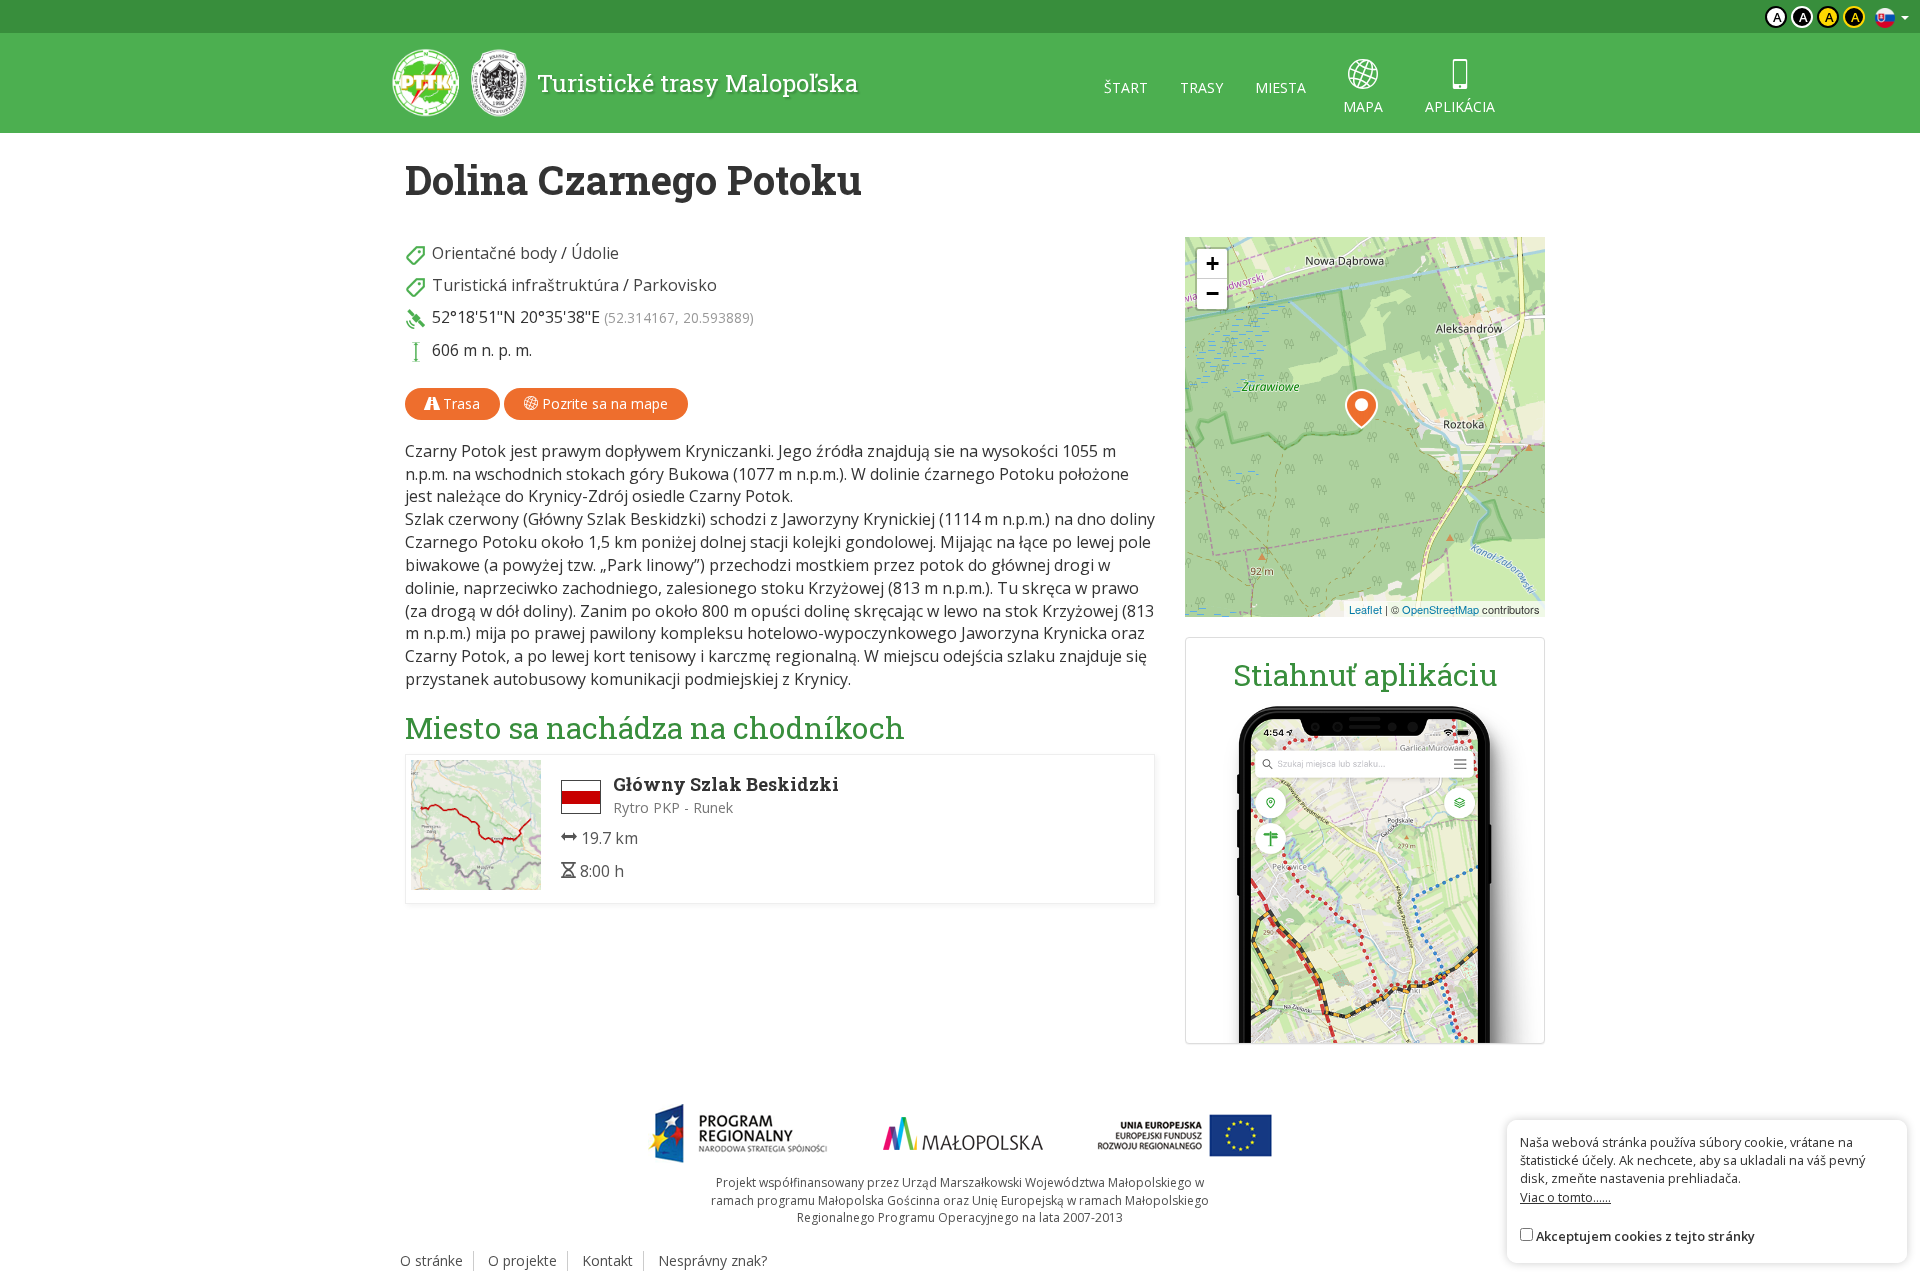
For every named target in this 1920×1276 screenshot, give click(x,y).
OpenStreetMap (1440, 609)
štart (1126, 87)
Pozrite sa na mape (603, 403)
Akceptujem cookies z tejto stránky (1645, 1236)
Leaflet (1365, 609)
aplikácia (1460, 106)
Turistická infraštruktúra (525, 285)
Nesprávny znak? (712, 1260)
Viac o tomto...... (1565, 1197)
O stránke (431, 1260)
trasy (1201, 87)
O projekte (522, 1260)
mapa (1363, 106)
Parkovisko (675, 285)
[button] (1361, 409)
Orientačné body (494, 253)
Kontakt (607, 1260)
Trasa (459, 403)
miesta (1280, 87)
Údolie (595, 253)
